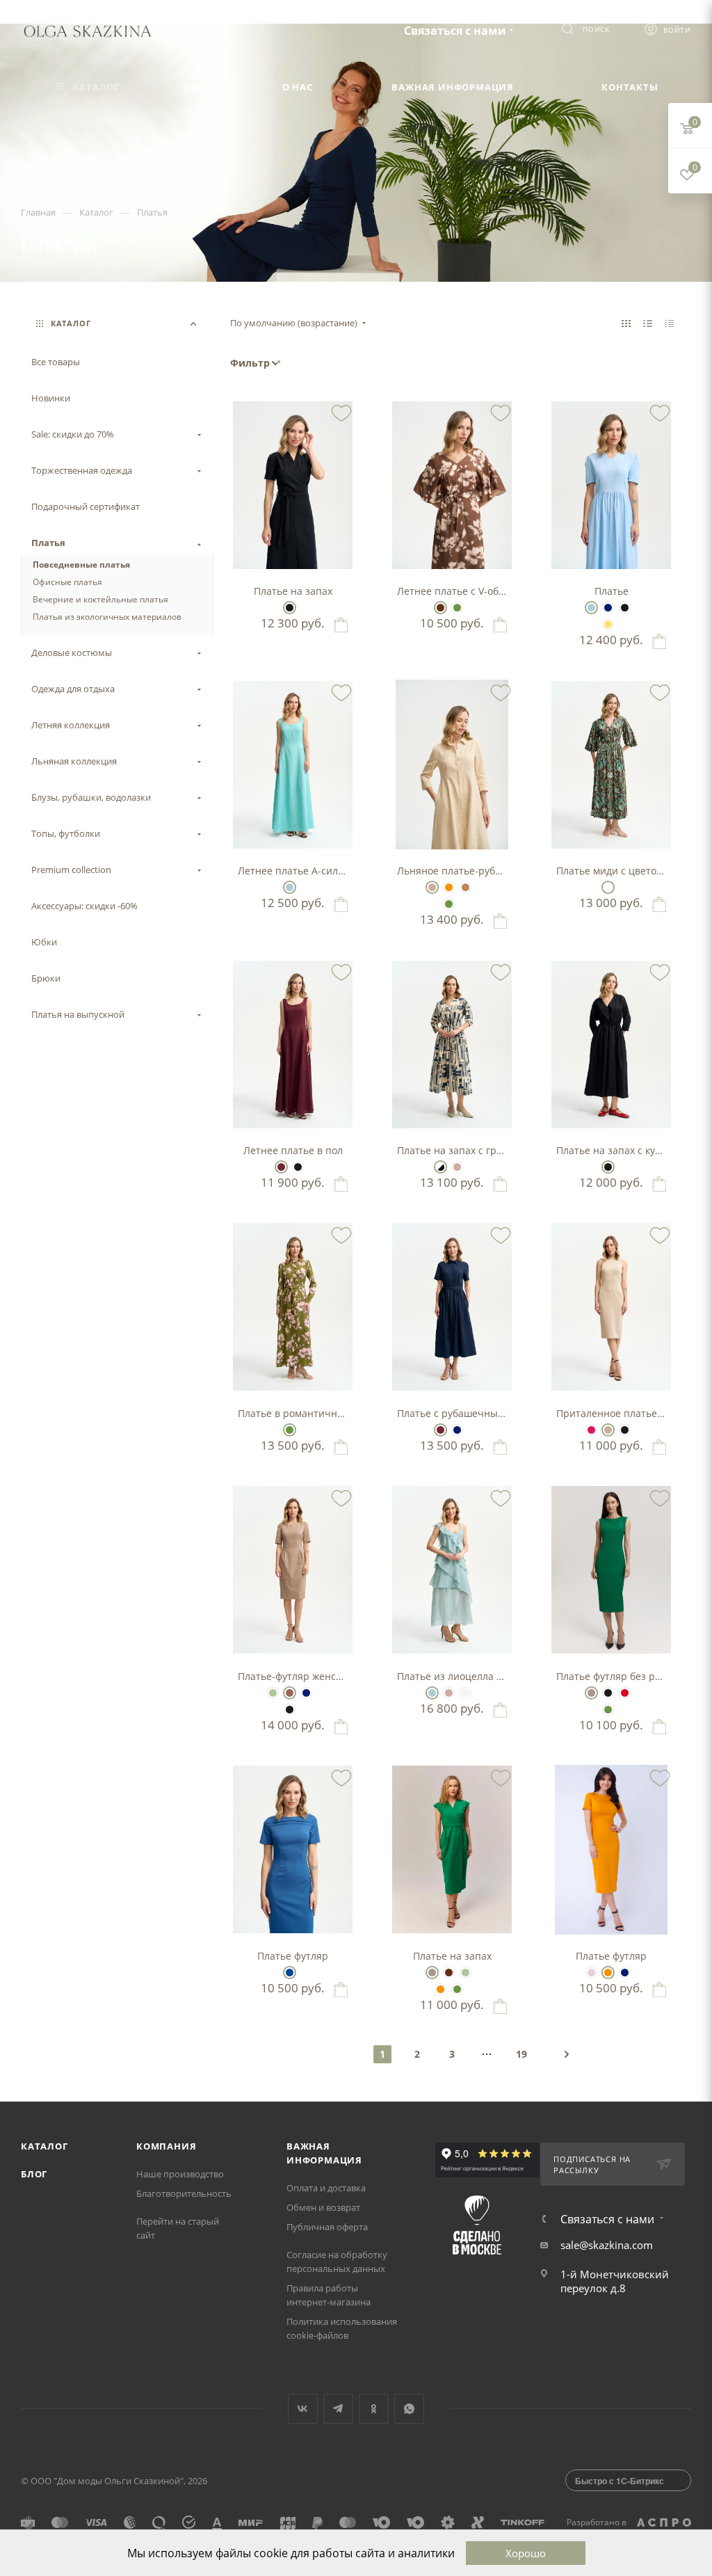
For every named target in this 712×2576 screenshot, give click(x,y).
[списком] (648, 323)
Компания (166, 2146)
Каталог (44, 2146)
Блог (34, 2174)
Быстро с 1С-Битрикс (620, 2481)
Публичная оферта (327, 2227)
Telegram (338, 2409)
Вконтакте (303, 2409)
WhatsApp (409, 2409)
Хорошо (526, 2553)
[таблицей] (669, 323)
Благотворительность (184, 2193)
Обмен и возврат (323, 2207)
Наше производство (180, 2174)
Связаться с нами (455, 31)
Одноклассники (374, 2409)
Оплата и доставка (326, 2188)
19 (521, 2054)
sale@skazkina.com (607, 2245)
